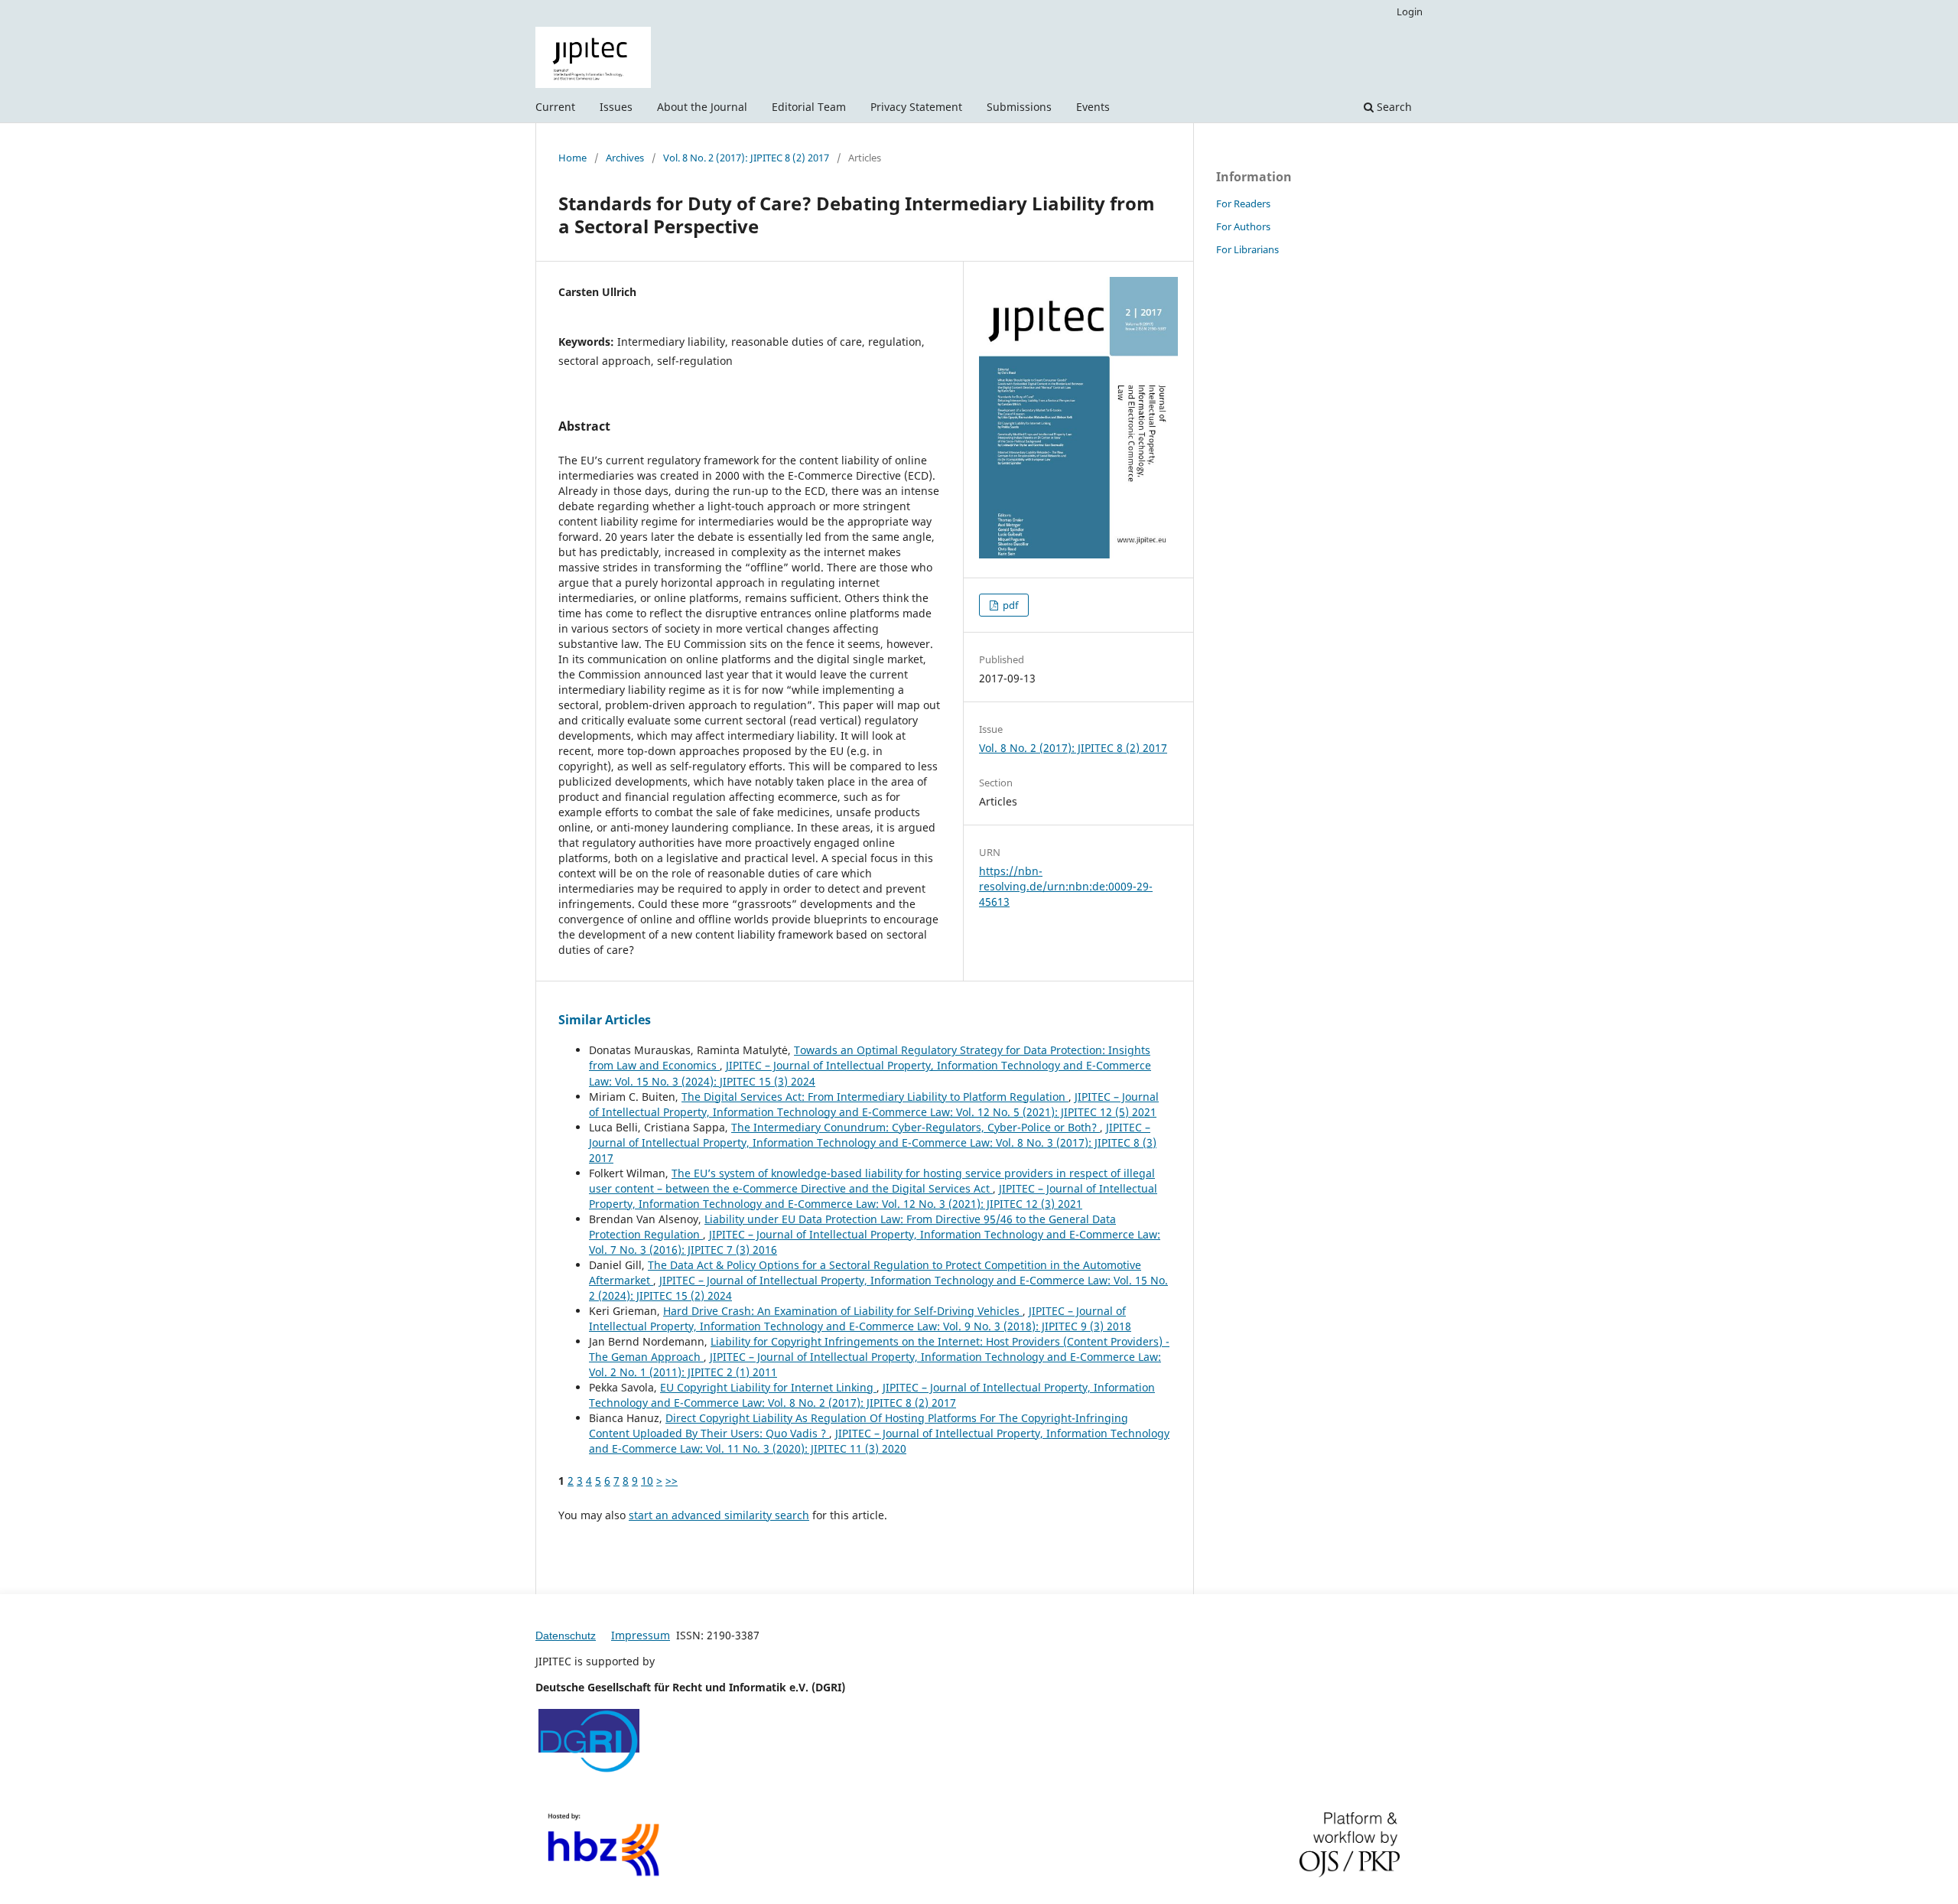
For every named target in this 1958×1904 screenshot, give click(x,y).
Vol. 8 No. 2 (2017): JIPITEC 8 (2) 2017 (746, 158)
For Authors (1243, 226)
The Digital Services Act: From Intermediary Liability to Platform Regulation (875, 1097)
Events (1093, 107)
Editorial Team (809, 107)
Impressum (641, 1635)
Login (1410, 11)
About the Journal (702, 107)
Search (1393, 107)
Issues (616, 107)
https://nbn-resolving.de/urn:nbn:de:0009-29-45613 (1066, 886)
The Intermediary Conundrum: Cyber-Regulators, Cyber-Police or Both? (916, 1127)
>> (672, 1481)
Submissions (1019, 107)
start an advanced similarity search (719, 1515)
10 (647, 1481)
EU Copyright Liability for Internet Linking (768, 1387)
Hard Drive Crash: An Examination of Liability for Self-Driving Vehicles (843, 1311)
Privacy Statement (916, 107)
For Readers (1243, 203)
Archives (625, 158)
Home (572, 158)
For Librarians (1247, 249)
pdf (1009, 605)
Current (555, 107)
